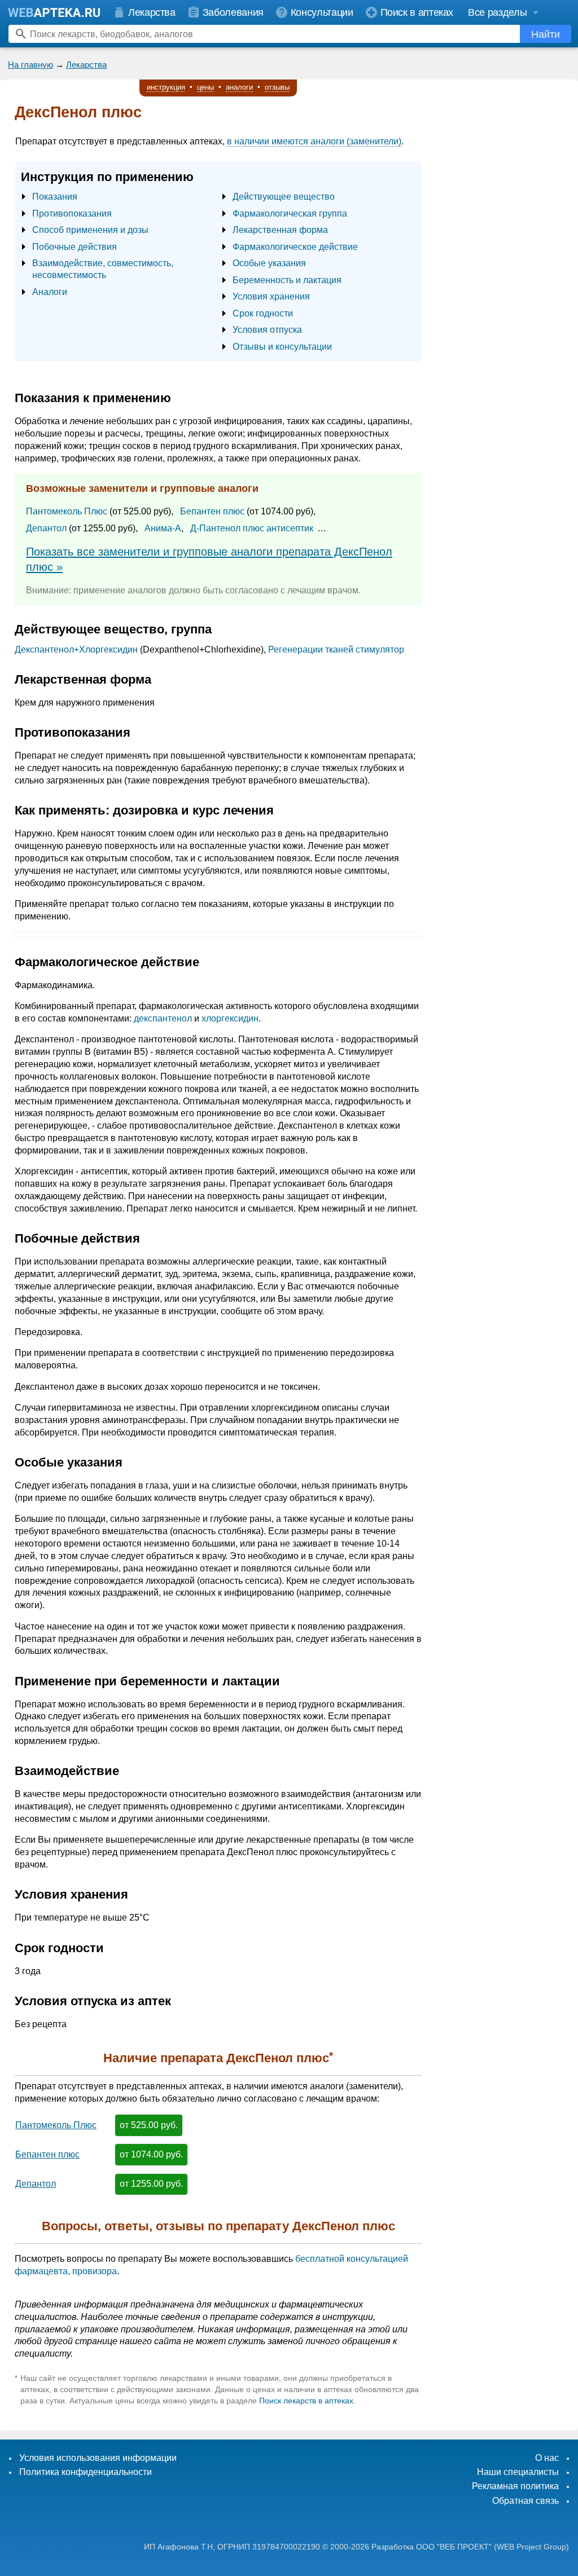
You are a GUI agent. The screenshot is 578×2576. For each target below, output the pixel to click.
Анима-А (163, 528)
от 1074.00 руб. (151, 2154)
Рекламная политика (515, 2486)
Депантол (46, 528)
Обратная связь (526, 2501)
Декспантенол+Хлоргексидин (76, 649)
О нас (547, 2458)
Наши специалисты (518, 2472)
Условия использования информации (98, 2458)
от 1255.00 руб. (151, 2184)
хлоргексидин (230, 1018)
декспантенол (163, 1018)
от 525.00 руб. (149, 2125)
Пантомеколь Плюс (67, 511)
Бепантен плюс (212, 511)
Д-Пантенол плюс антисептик (252, 528)
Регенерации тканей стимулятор (336, 649)
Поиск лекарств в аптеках (306, 2401)
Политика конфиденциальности (86, 2472)
